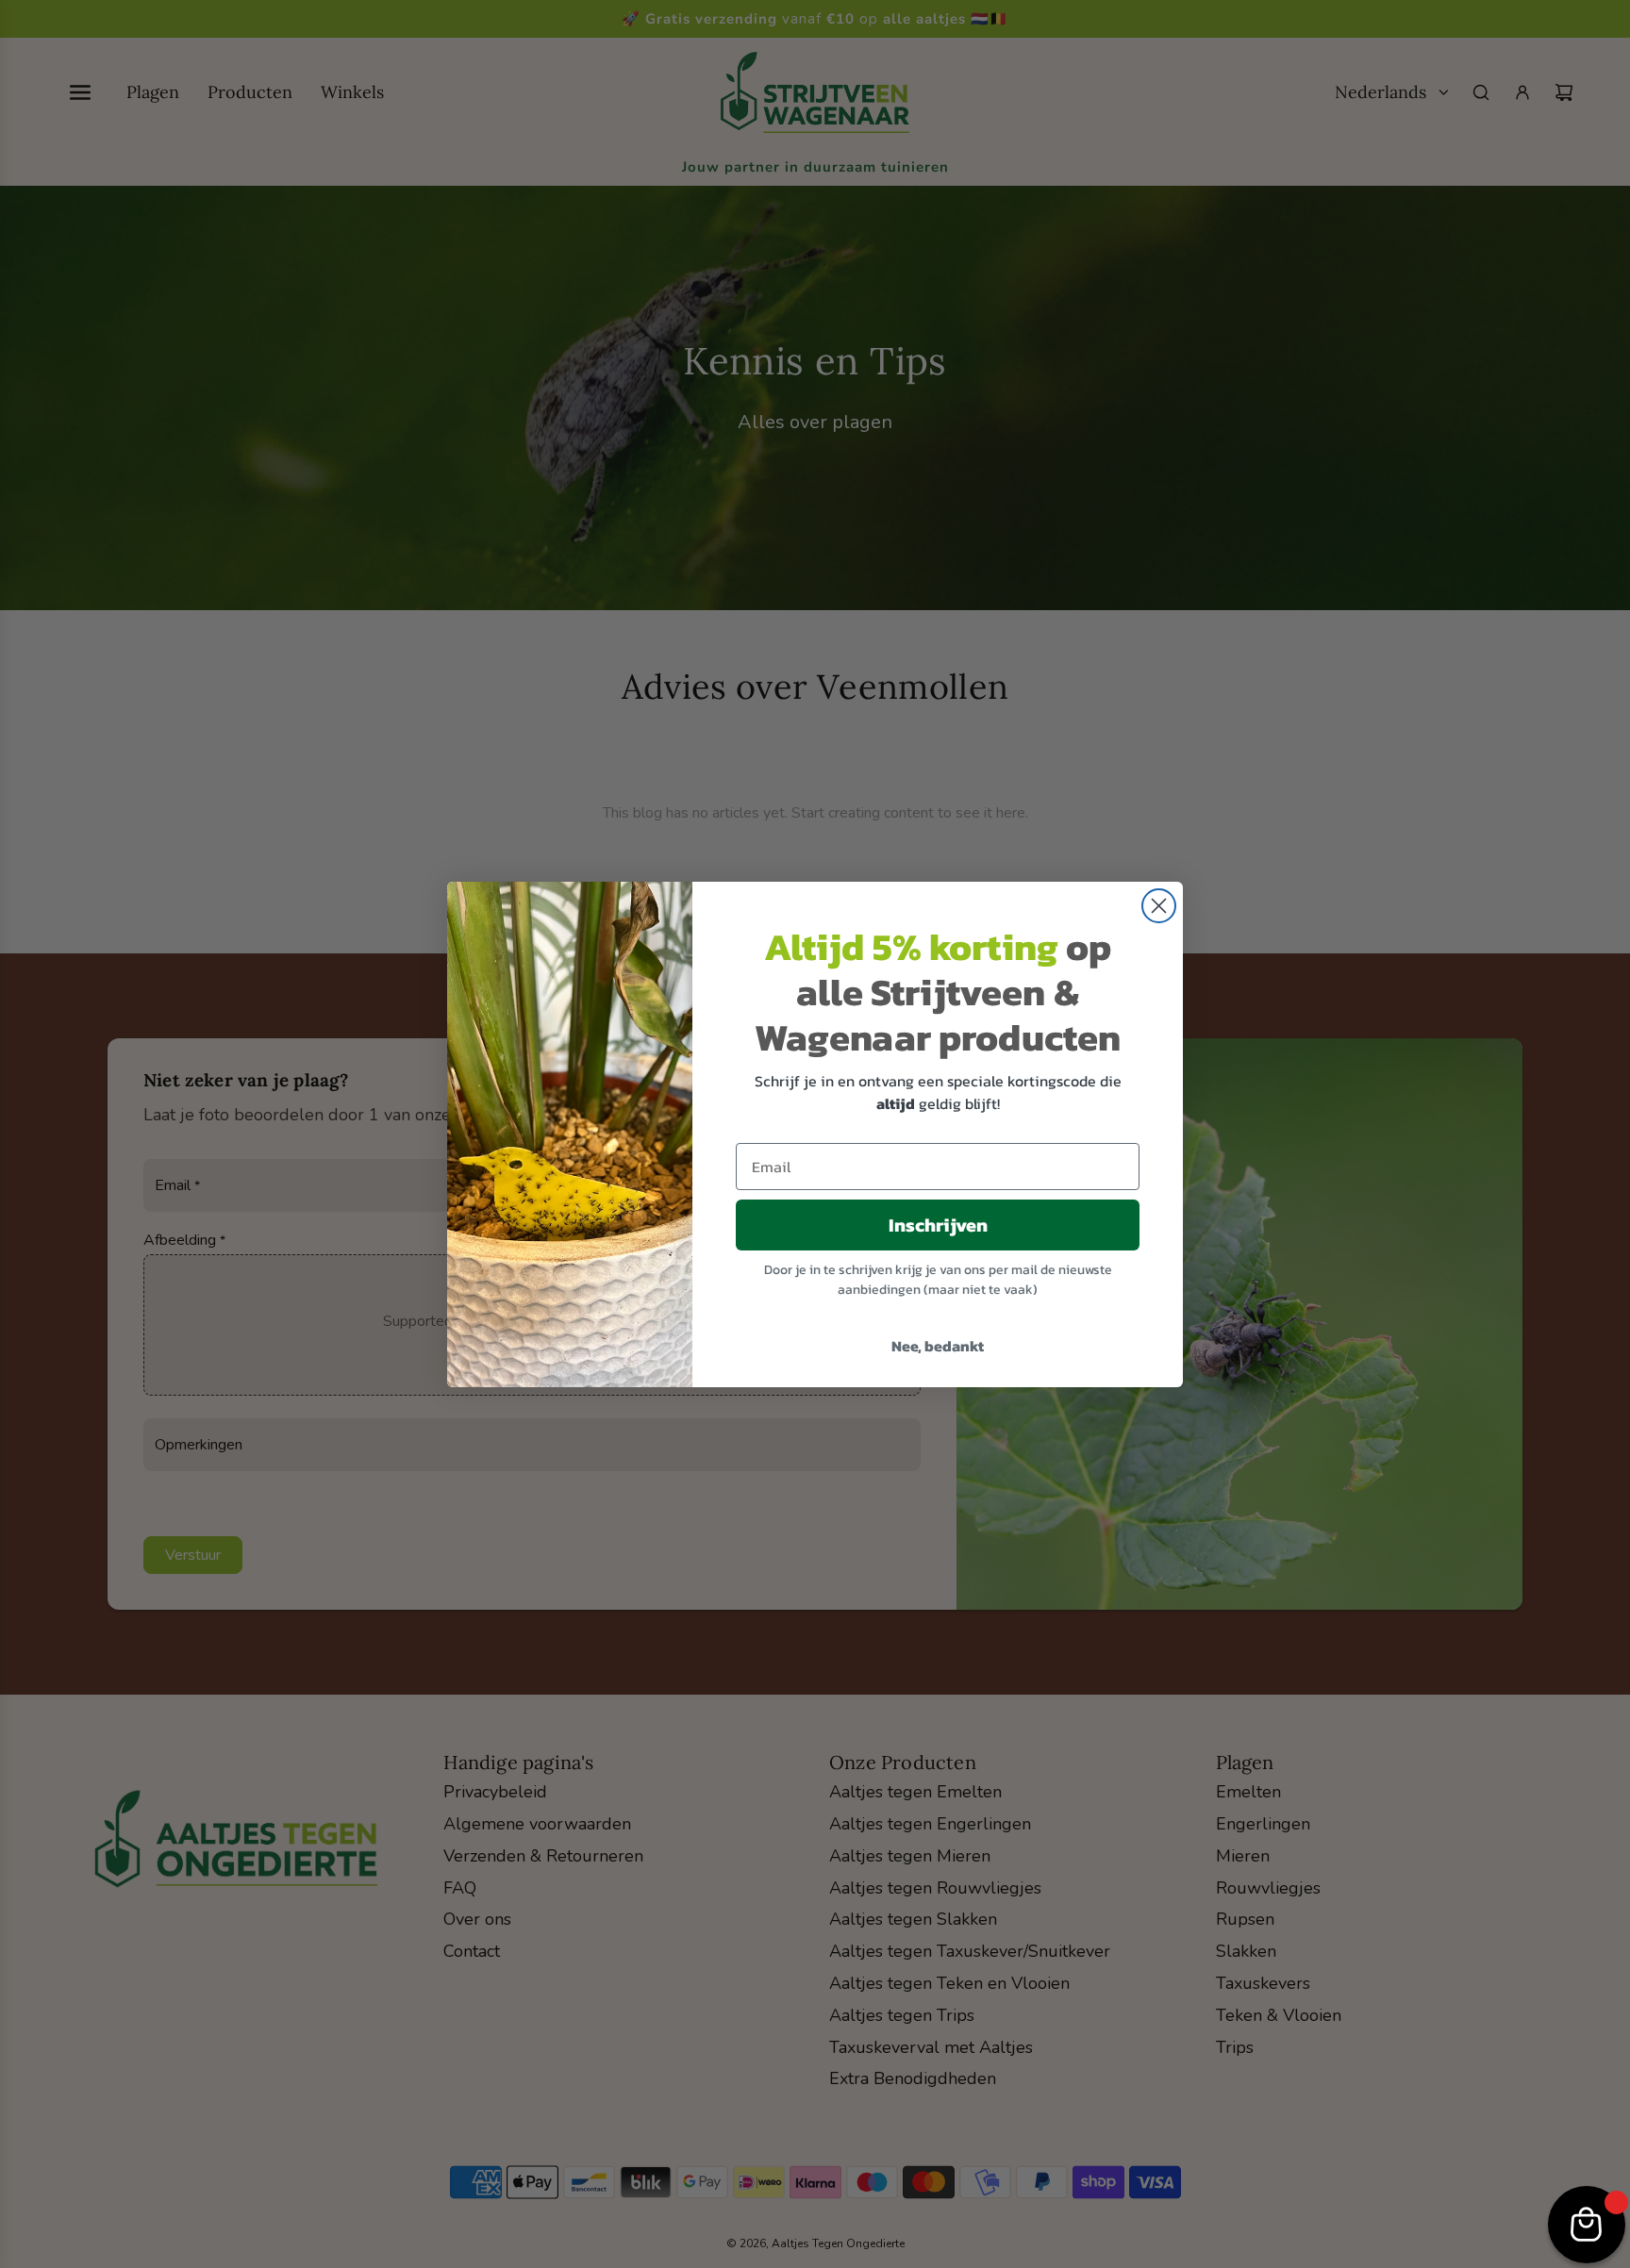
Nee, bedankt (938, 1346)
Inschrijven (938, 1225)
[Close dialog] (1159, 906)
